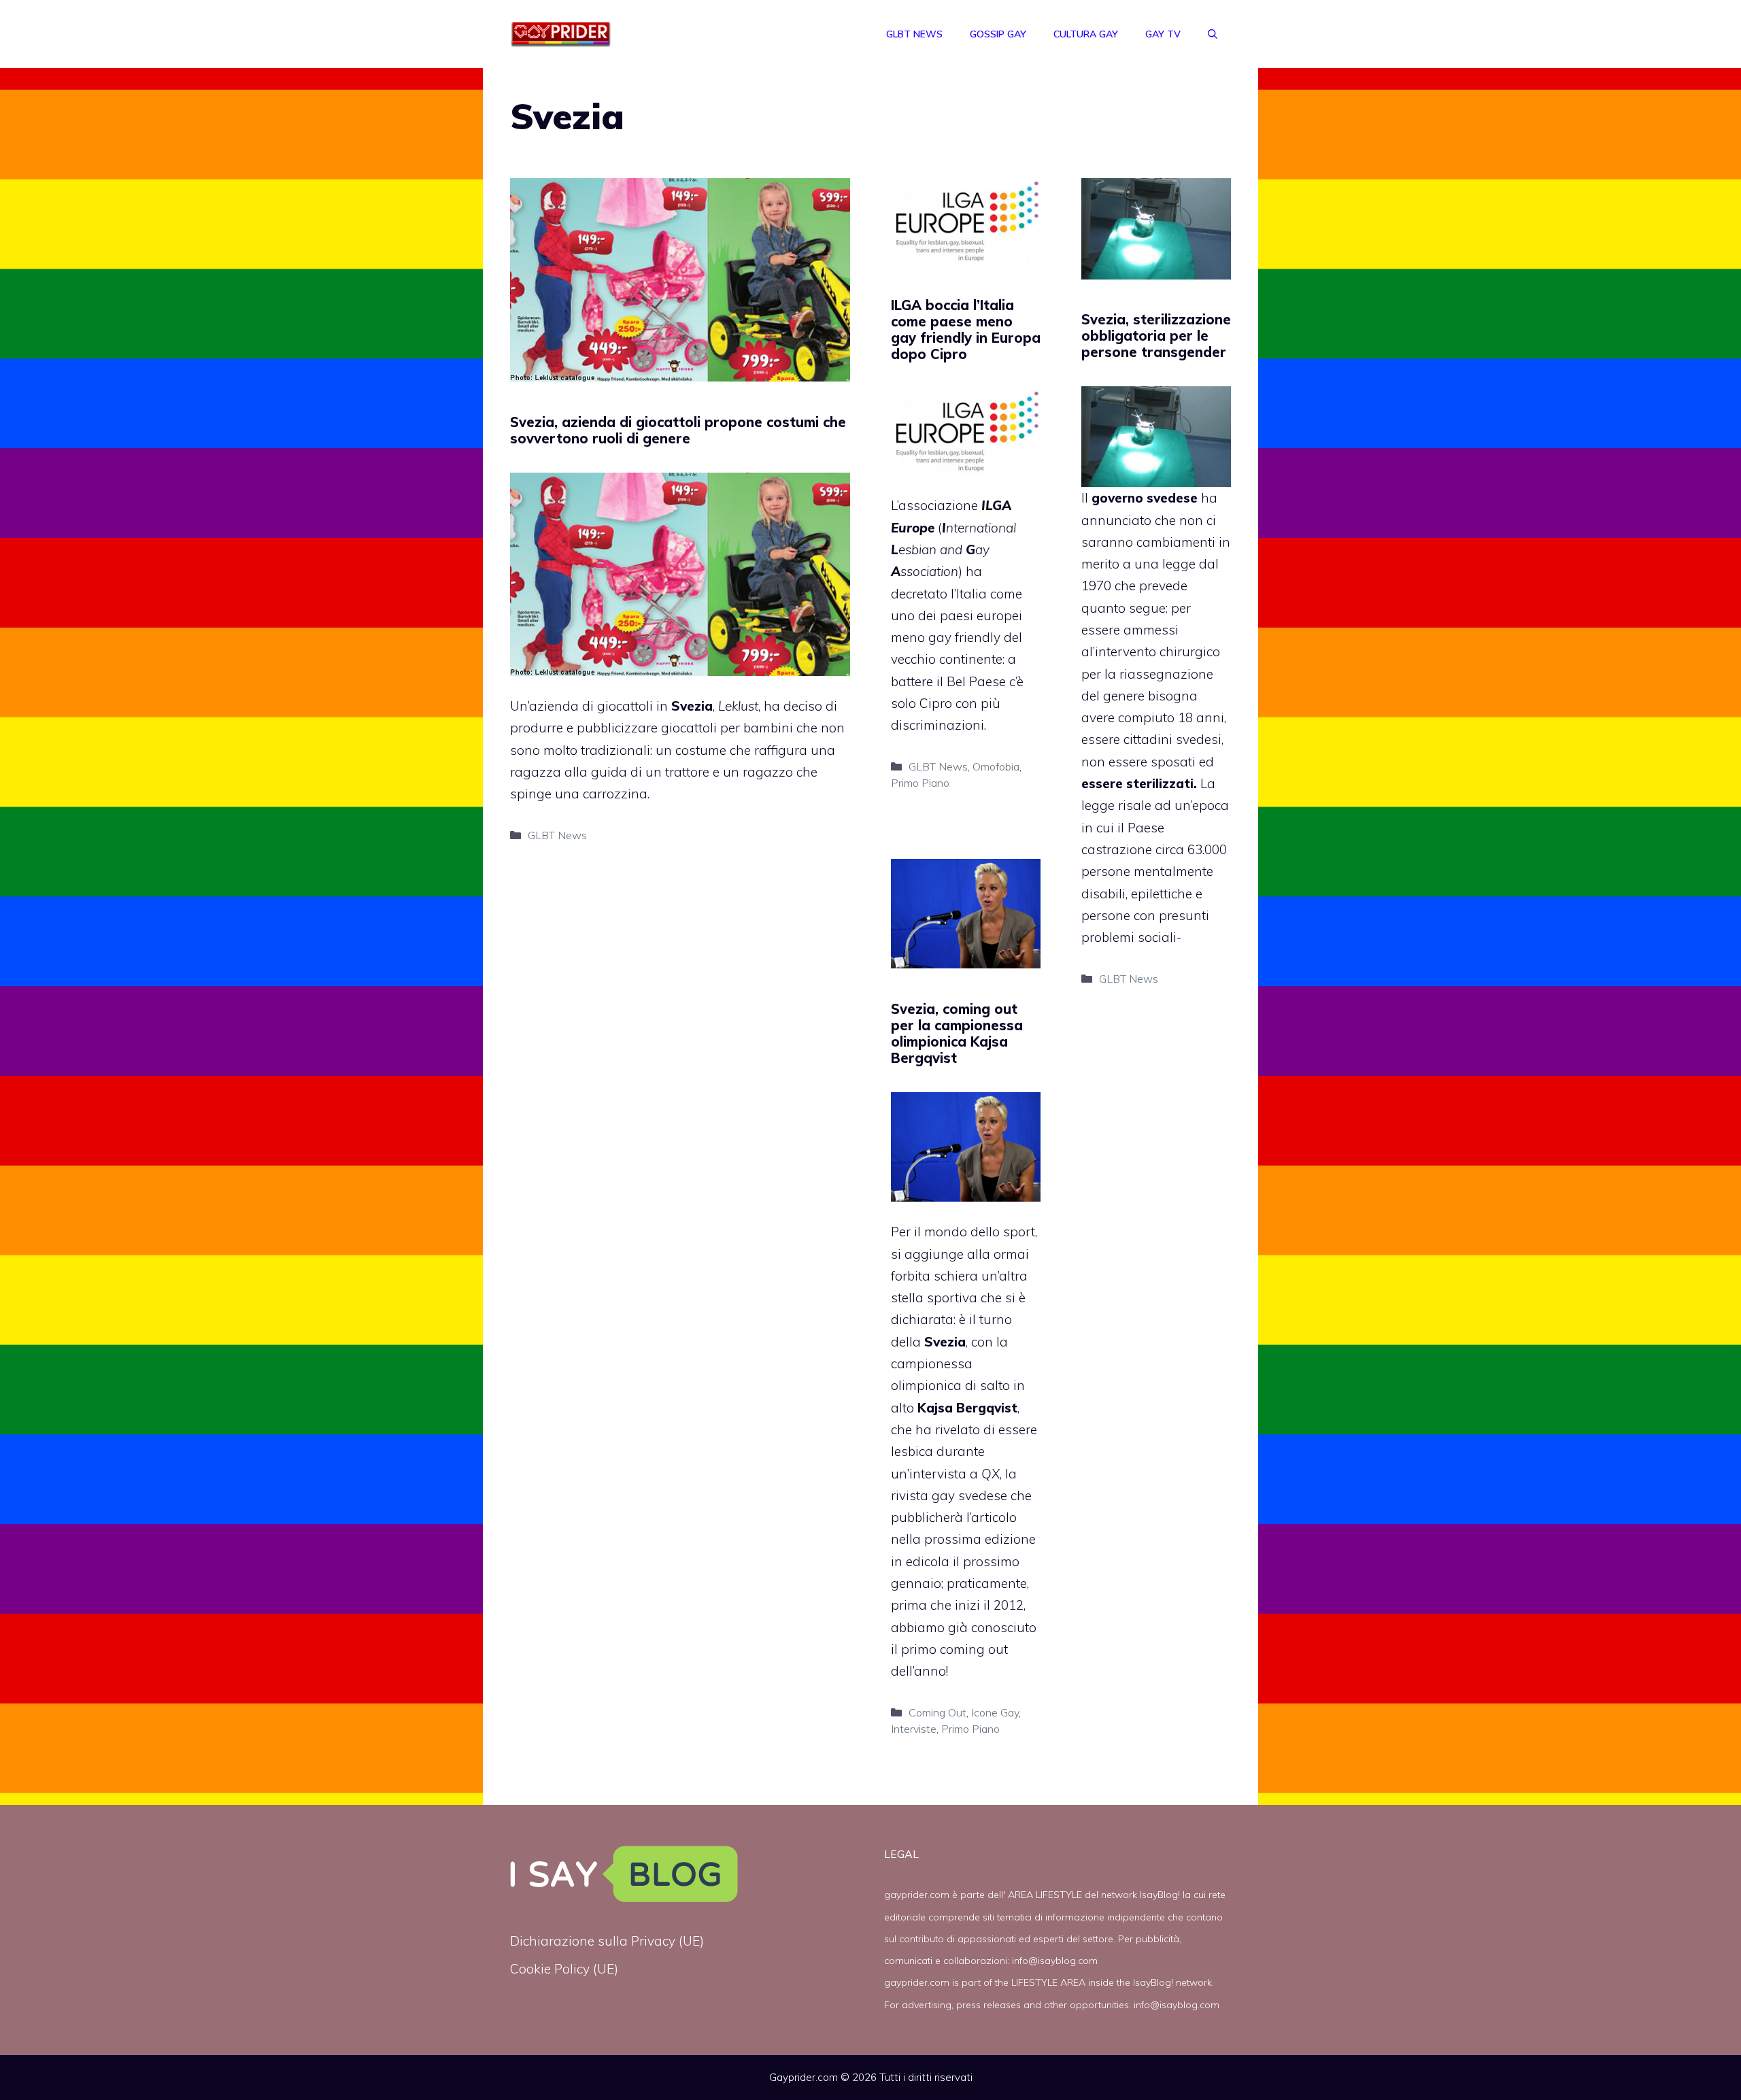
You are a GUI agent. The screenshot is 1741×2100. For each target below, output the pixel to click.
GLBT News (914, 34)
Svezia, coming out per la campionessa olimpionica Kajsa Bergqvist (957, 1033)
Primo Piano (920, 783)
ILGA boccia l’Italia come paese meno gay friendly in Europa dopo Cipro (966, 329)
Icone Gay (995, 1712)
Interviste (914, 1729)
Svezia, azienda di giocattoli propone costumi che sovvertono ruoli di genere (678, 430)
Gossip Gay (998, 34)
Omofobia (996, 766)
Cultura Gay (1086, 34)
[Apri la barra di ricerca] (1213, 34)
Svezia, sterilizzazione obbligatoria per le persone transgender (1156, 336)
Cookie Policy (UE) (564, 1969)
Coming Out (937, 1712)
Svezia (692, 706)
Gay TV (1163, 34)
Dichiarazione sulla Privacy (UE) (607, 1941)
